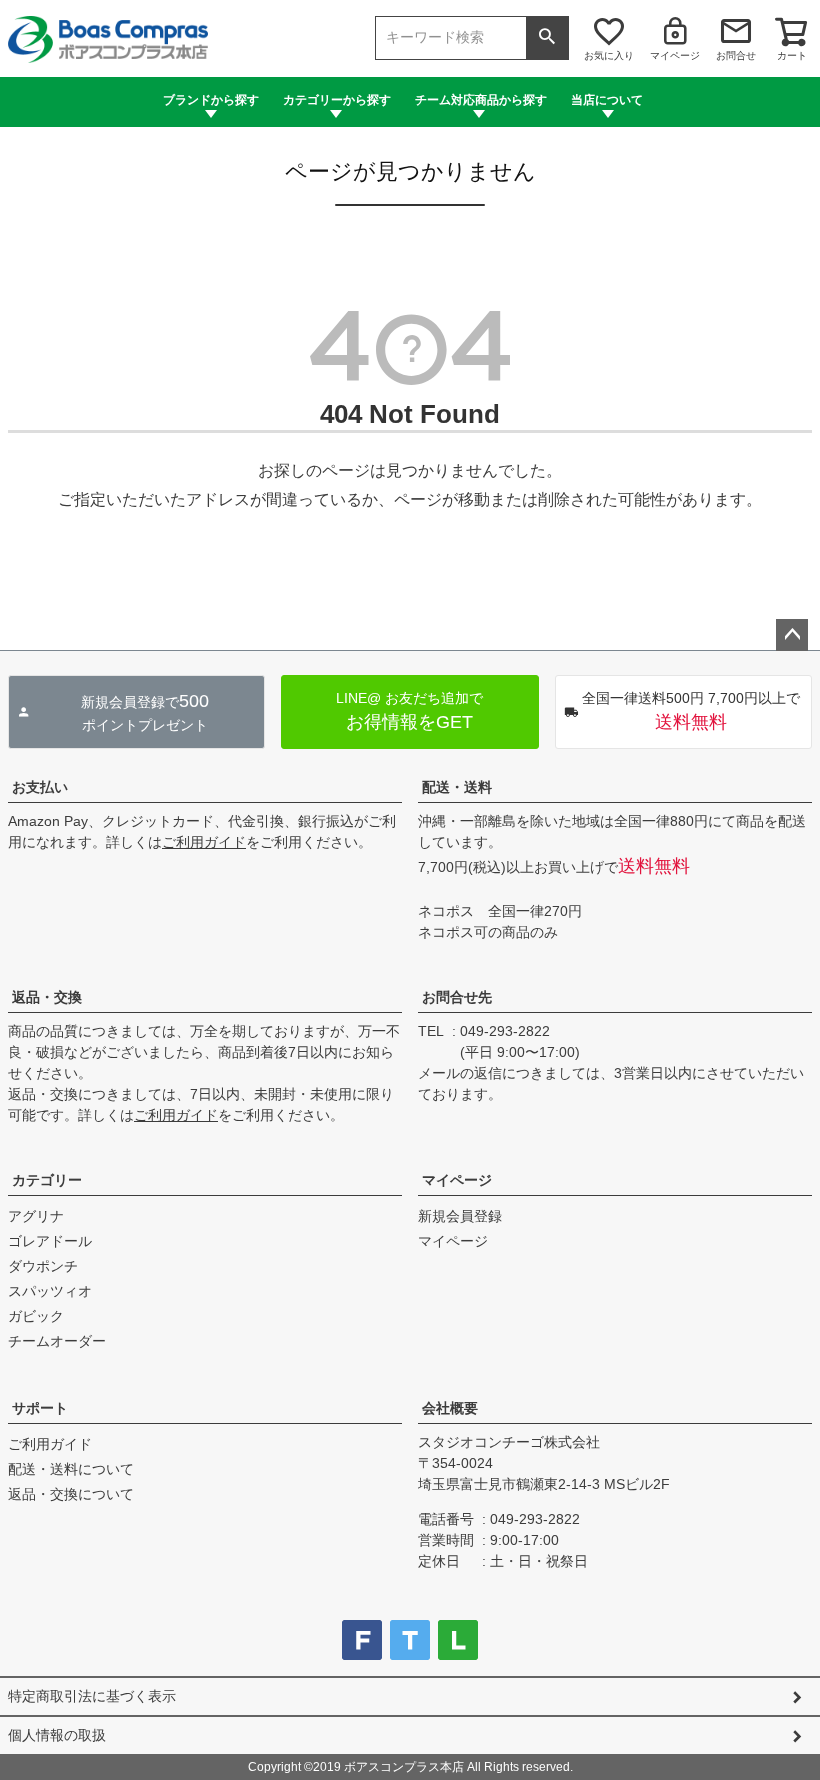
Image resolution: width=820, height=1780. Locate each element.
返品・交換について (71, 1494)
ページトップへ (792, 635)
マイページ (675, 55)
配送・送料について (71, 1469)
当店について (607, 100)
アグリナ (36, 1216)
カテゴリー (47, 1180)
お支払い (40, 787)
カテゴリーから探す (337, 100)
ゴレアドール (50, 1241)
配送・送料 (457, 787)
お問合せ (736, 55)
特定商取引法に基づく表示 (92, 1696)
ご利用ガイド (204, 842)
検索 (547, 38)
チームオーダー (57, 1341)
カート (792, 55)
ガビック (36, 1316)
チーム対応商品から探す (481, 100)
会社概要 (450, 1408)
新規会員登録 (460, 1216)
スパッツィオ (50, 1291)
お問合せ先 (457, 997)
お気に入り (609, 55)
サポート (40, 1408)
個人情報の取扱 (57, 1735)
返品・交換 (47, 997)
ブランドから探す (211, 100)
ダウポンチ (43, 1266)
